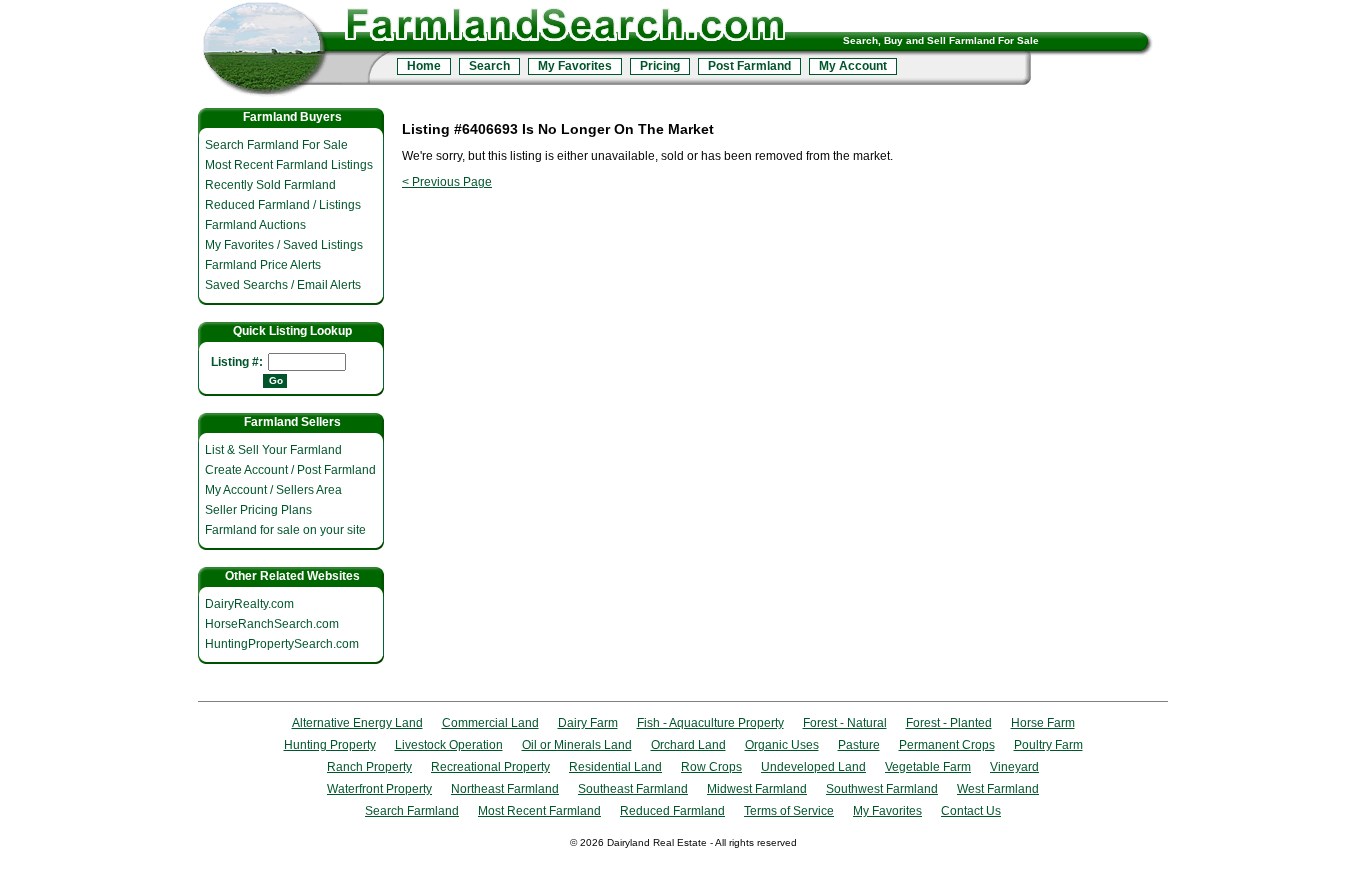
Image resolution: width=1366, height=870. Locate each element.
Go (276, 380)
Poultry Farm (1048, 745)
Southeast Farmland (633, 789)
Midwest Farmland (757, 789)
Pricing (660, 66)
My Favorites (575, 66)
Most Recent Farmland (539, 811)
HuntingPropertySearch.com (282, 644)
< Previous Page (447, 182)
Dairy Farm (588, 723)
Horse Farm (1043, 723)
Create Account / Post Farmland (290, 470)
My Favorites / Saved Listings (284, 245)
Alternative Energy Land (357, 723)
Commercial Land (490, 723)
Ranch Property (369, 767)
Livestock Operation (449, 745)
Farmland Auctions (255, 225)
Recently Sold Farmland (270, 185)
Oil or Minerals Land (577, 745)
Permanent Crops (947, 745)
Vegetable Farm (928, 767)
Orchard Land (688, 745)
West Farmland (998, 789)
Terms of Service (789, 811)
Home (424, 66)
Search (489, 66)
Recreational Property (490, 767)
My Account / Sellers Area (273, 490)
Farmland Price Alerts (263, 265)
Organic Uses (782, 745)
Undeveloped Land (813, 767)
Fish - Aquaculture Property (710, 723)
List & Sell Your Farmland (273, 450)
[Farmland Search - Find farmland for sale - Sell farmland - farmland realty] (295, 53)
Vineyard (1014, 767)
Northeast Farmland (505, 789)
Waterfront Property (379, 789)
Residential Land (615, 767)
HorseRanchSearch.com (272, 624)
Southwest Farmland (882, 789)
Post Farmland (749, 66)
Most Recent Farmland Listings (289, 165)
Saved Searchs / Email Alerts (283, 285)
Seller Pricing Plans (258, 510)
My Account (853, 66)
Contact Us (971, 811)
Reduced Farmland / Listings (283, 205)
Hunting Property (330, 745)
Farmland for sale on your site (285, 530)
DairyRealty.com (249, 604)
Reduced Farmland (672, 811)
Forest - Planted (949, 723)
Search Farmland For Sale (276, 145)
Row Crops (711, 767)
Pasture (859, 745)
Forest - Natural (845, 723)
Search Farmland (412, 811)
